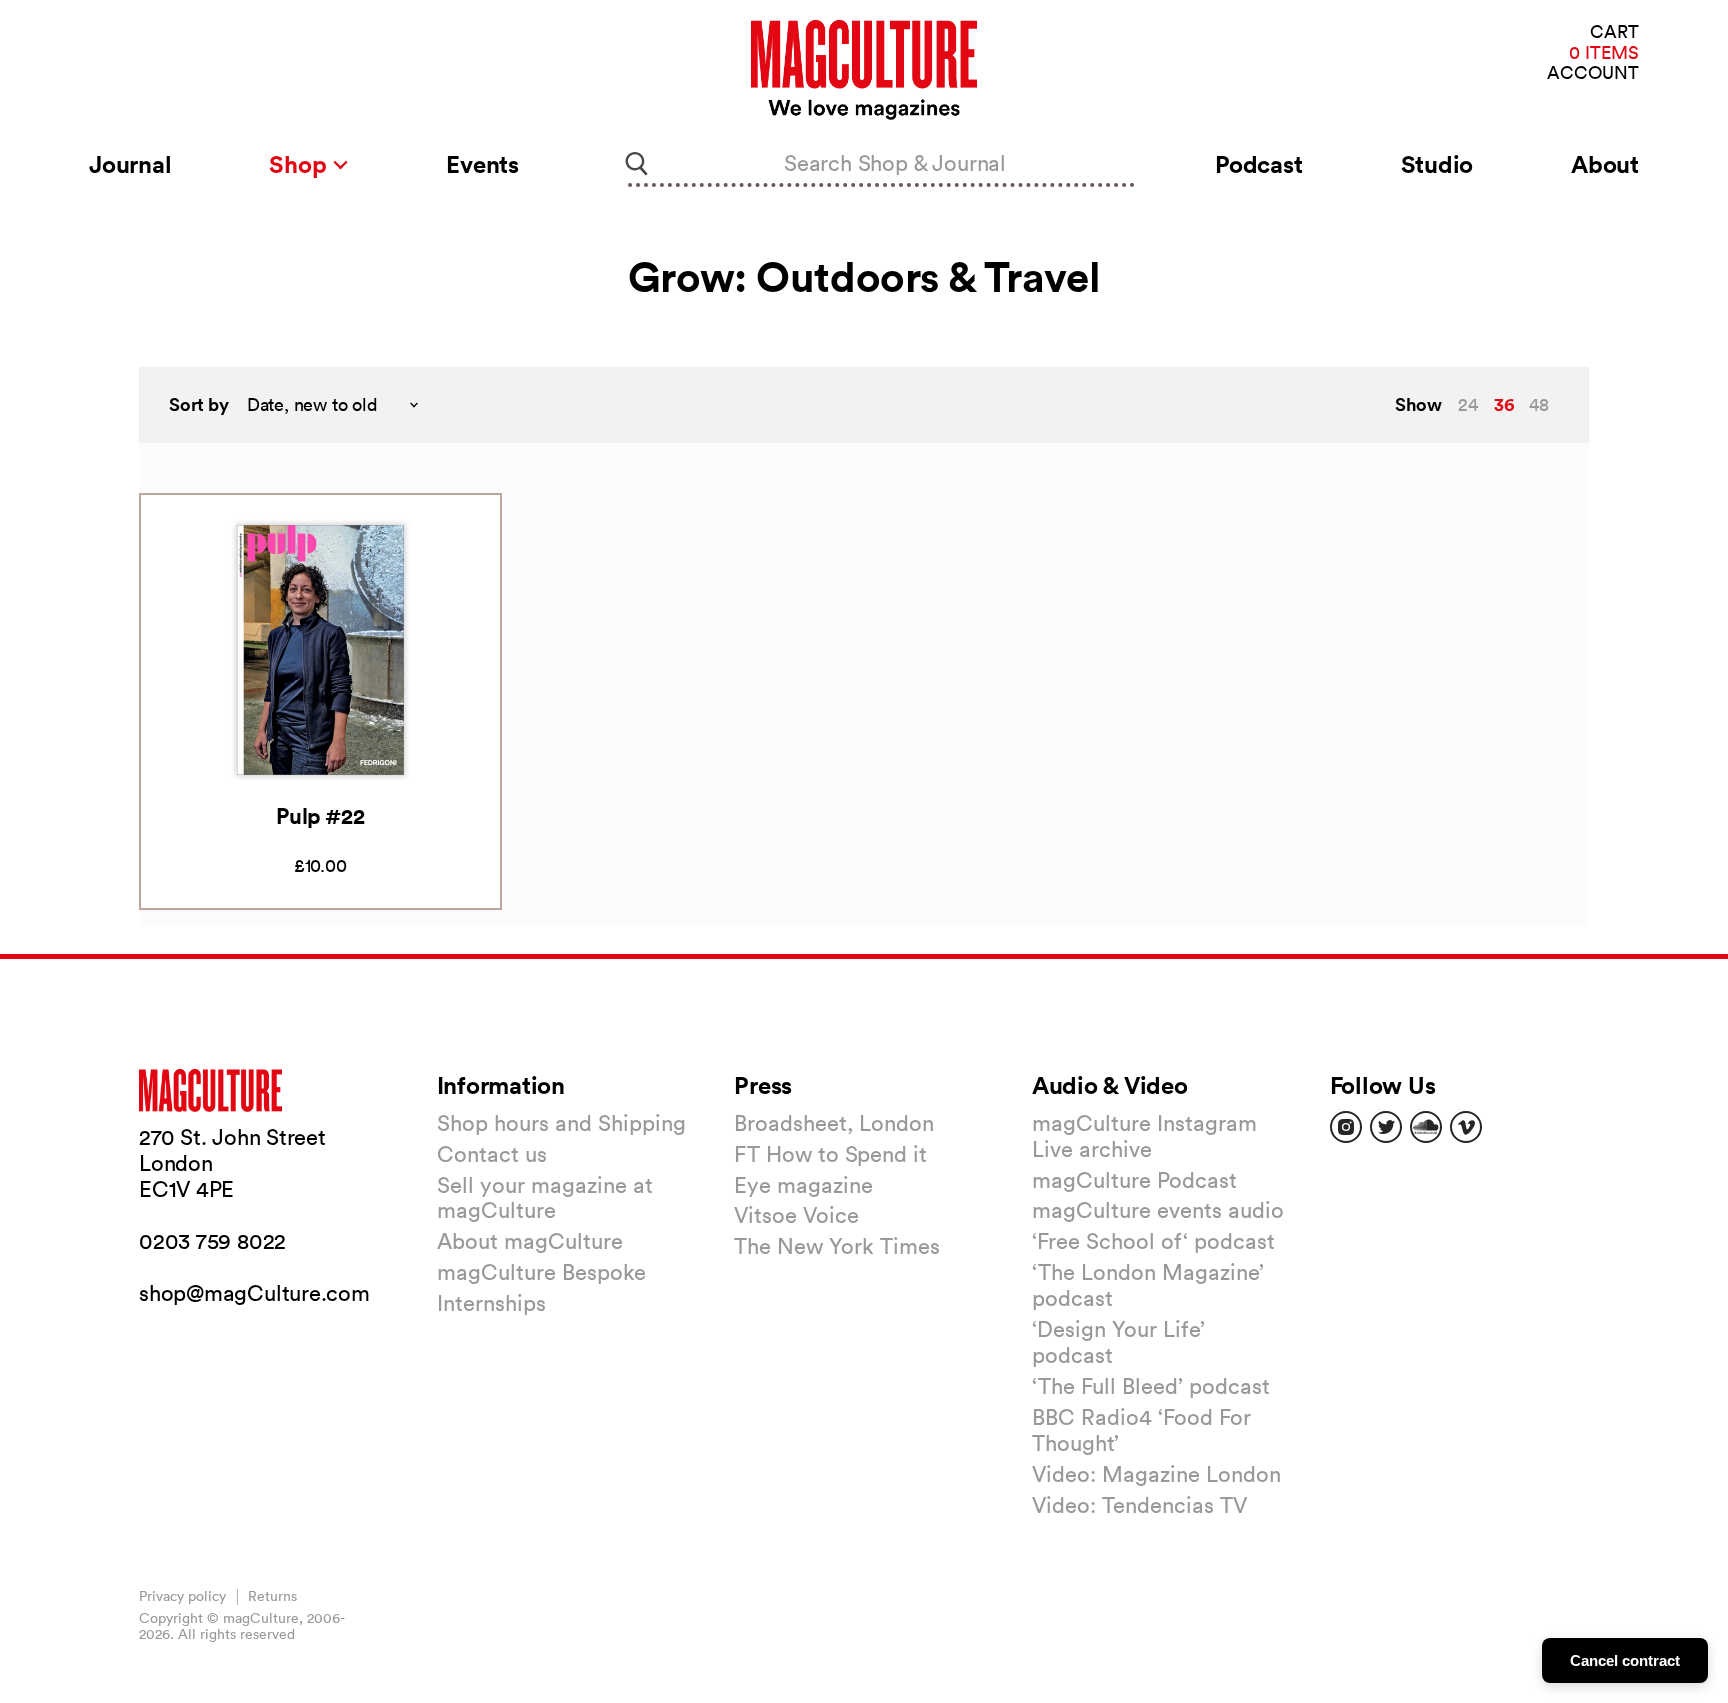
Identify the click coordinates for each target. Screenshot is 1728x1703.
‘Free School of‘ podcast (1153, 1241)
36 (1504, 404)
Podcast (1258, 164)
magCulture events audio (1158, 1210)
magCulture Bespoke (541, 1272)
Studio (1437, 164)
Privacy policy (182, 1596)
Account (1593, 73)
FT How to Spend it (830, 1154)
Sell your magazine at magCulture (545, 1198)
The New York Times (837, 1246)
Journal (130, 164)
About (1605, 164)
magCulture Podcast (1134, 1180)
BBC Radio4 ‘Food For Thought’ (1141, 1430)
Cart (1614, 32)
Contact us (492, 1154)
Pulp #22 (320, 815)
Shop (300, 164)
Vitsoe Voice (796, 1215)
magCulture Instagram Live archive (1144, 1136)
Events (482, 164)
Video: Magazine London (1156, 1474)
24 (1468, 404)
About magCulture (530, 1241)
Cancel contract (1625, 1660)
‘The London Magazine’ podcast (1148, 1285)
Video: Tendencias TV (1139, 1505)
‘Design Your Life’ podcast (1118, 1342)
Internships (491, 1303)
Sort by (199, 404)
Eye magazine (803, 1185)
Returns (272, 1596)
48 (1539, 404)
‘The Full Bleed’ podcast (1151, 1386)
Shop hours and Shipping (561, 1123)
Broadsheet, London (834, 1123)
